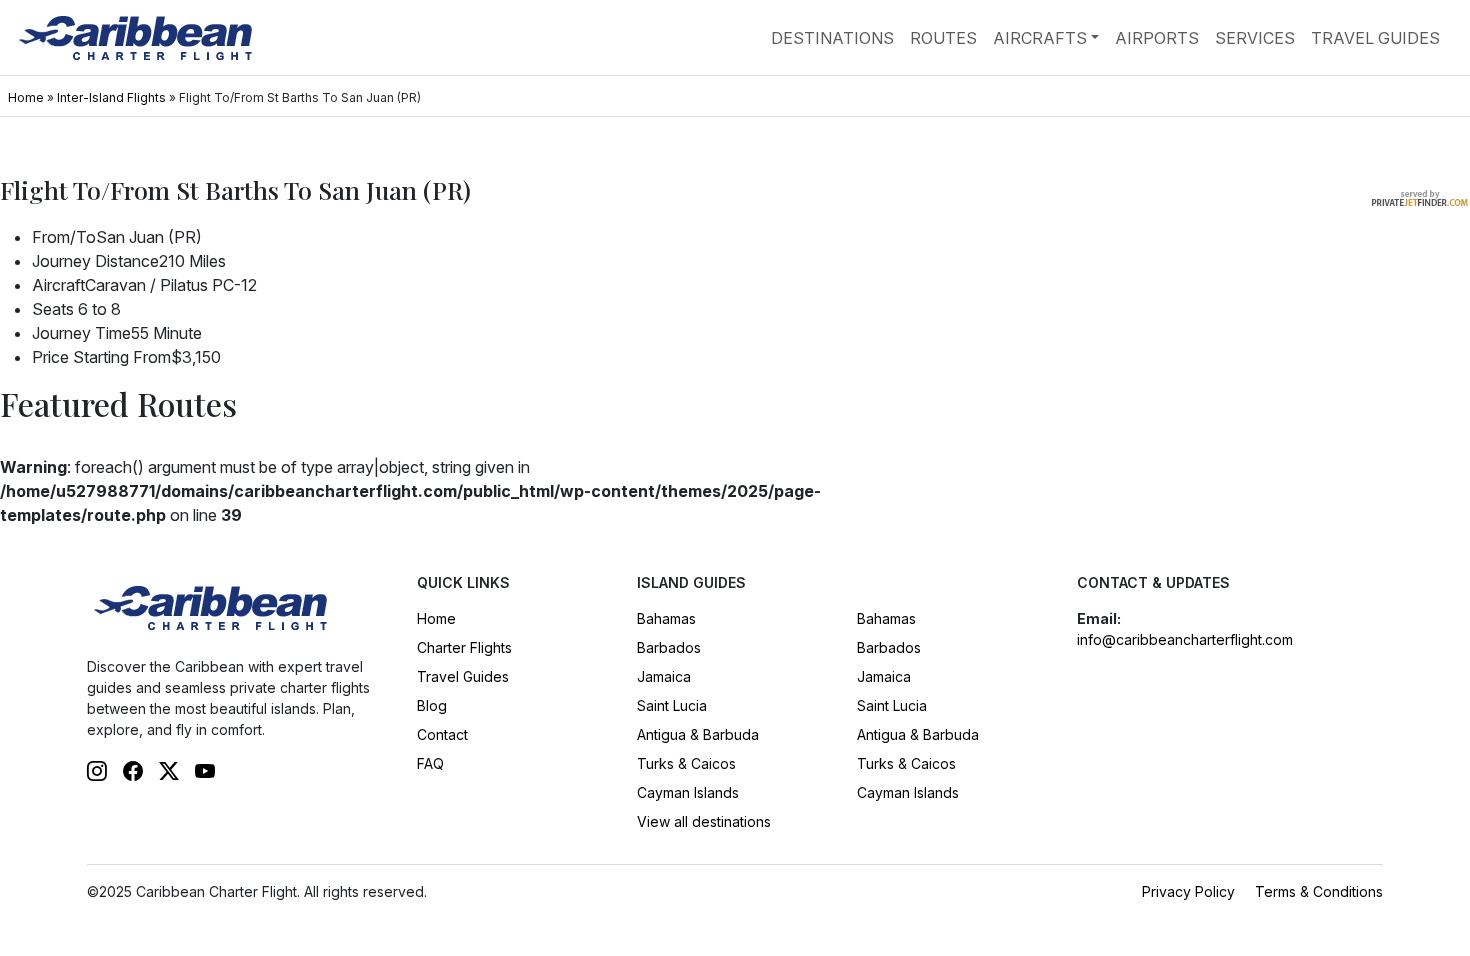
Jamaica (664, 676)
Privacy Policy (1188, 891)
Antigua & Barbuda (698, 734)
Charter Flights (464, 647)
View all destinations (704, 821)
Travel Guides (1375, 38)
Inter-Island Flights (111, 97)
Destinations (832, 38)
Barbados (669, 647)
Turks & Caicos (686, 763)
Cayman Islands (688, 792)
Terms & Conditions (1319, 891)
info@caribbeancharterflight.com (1185, 639)
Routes (943, 38)
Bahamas (666, 618)
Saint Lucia (672, 705)
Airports (1157, 38)
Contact (442, 734)
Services (1255, 38)
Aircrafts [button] (1040, 38)
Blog (432, 705)
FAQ (430, 763)
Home (26, 97)
